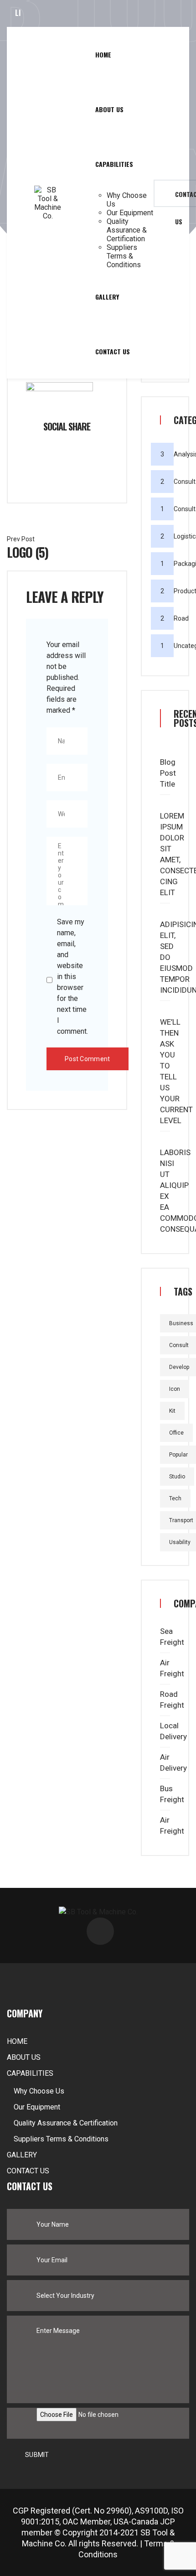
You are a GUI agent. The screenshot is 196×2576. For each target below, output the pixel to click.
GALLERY (107, 297)
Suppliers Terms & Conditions (124, 256)
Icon (175, 1389)
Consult (185, 482)
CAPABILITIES (114, 164)
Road (181, 618)
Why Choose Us (127, 200)
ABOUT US (109, 109)
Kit (172, 1411)
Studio (177, 1477)
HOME (103, 54)
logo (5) (28, 552)
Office (176, 1433)
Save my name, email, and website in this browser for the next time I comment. (72, 977)
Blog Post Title (168, 773)
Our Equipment (130, 213)
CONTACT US (113, 351)
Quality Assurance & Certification (127, 230)
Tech (175, 1498)
